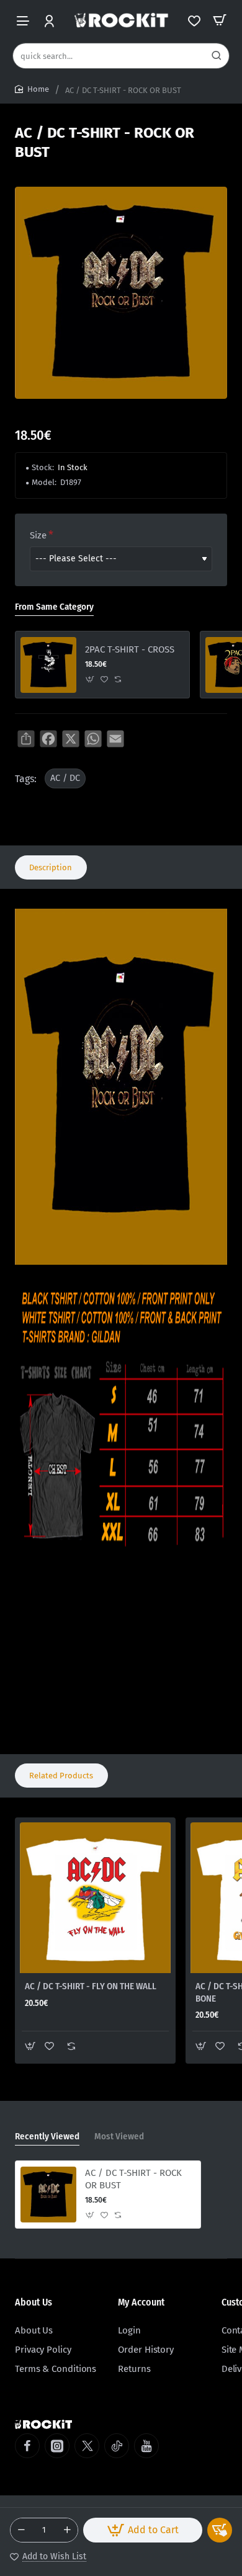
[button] (143, 2530)
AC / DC (65, 778)
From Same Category (54, 607)
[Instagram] (57, 2446)
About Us (34, 2302)
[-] (21, 2530)
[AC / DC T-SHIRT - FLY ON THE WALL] (95, 1898)
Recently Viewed (47, 2136)
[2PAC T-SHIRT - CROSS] (48, 665)
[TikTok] (117, 2446)
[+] (67, 2530)
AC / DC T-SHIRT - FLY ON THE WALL (91, 1986)
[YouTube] (146, 2446)
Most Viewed (119, 2136)
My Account (141, 2302)
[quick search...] (217, 56)
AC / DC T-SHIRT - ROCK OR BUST (133, 2179)
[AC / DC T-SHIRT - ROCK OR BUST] (48, 2195)
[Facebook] (27, 2446)
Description (51, 867)
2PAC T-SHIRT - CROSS (130, 649)
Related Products (61, 1776)
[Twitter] (87, 2446)
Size (38, 535)
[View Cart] (220, 20)
